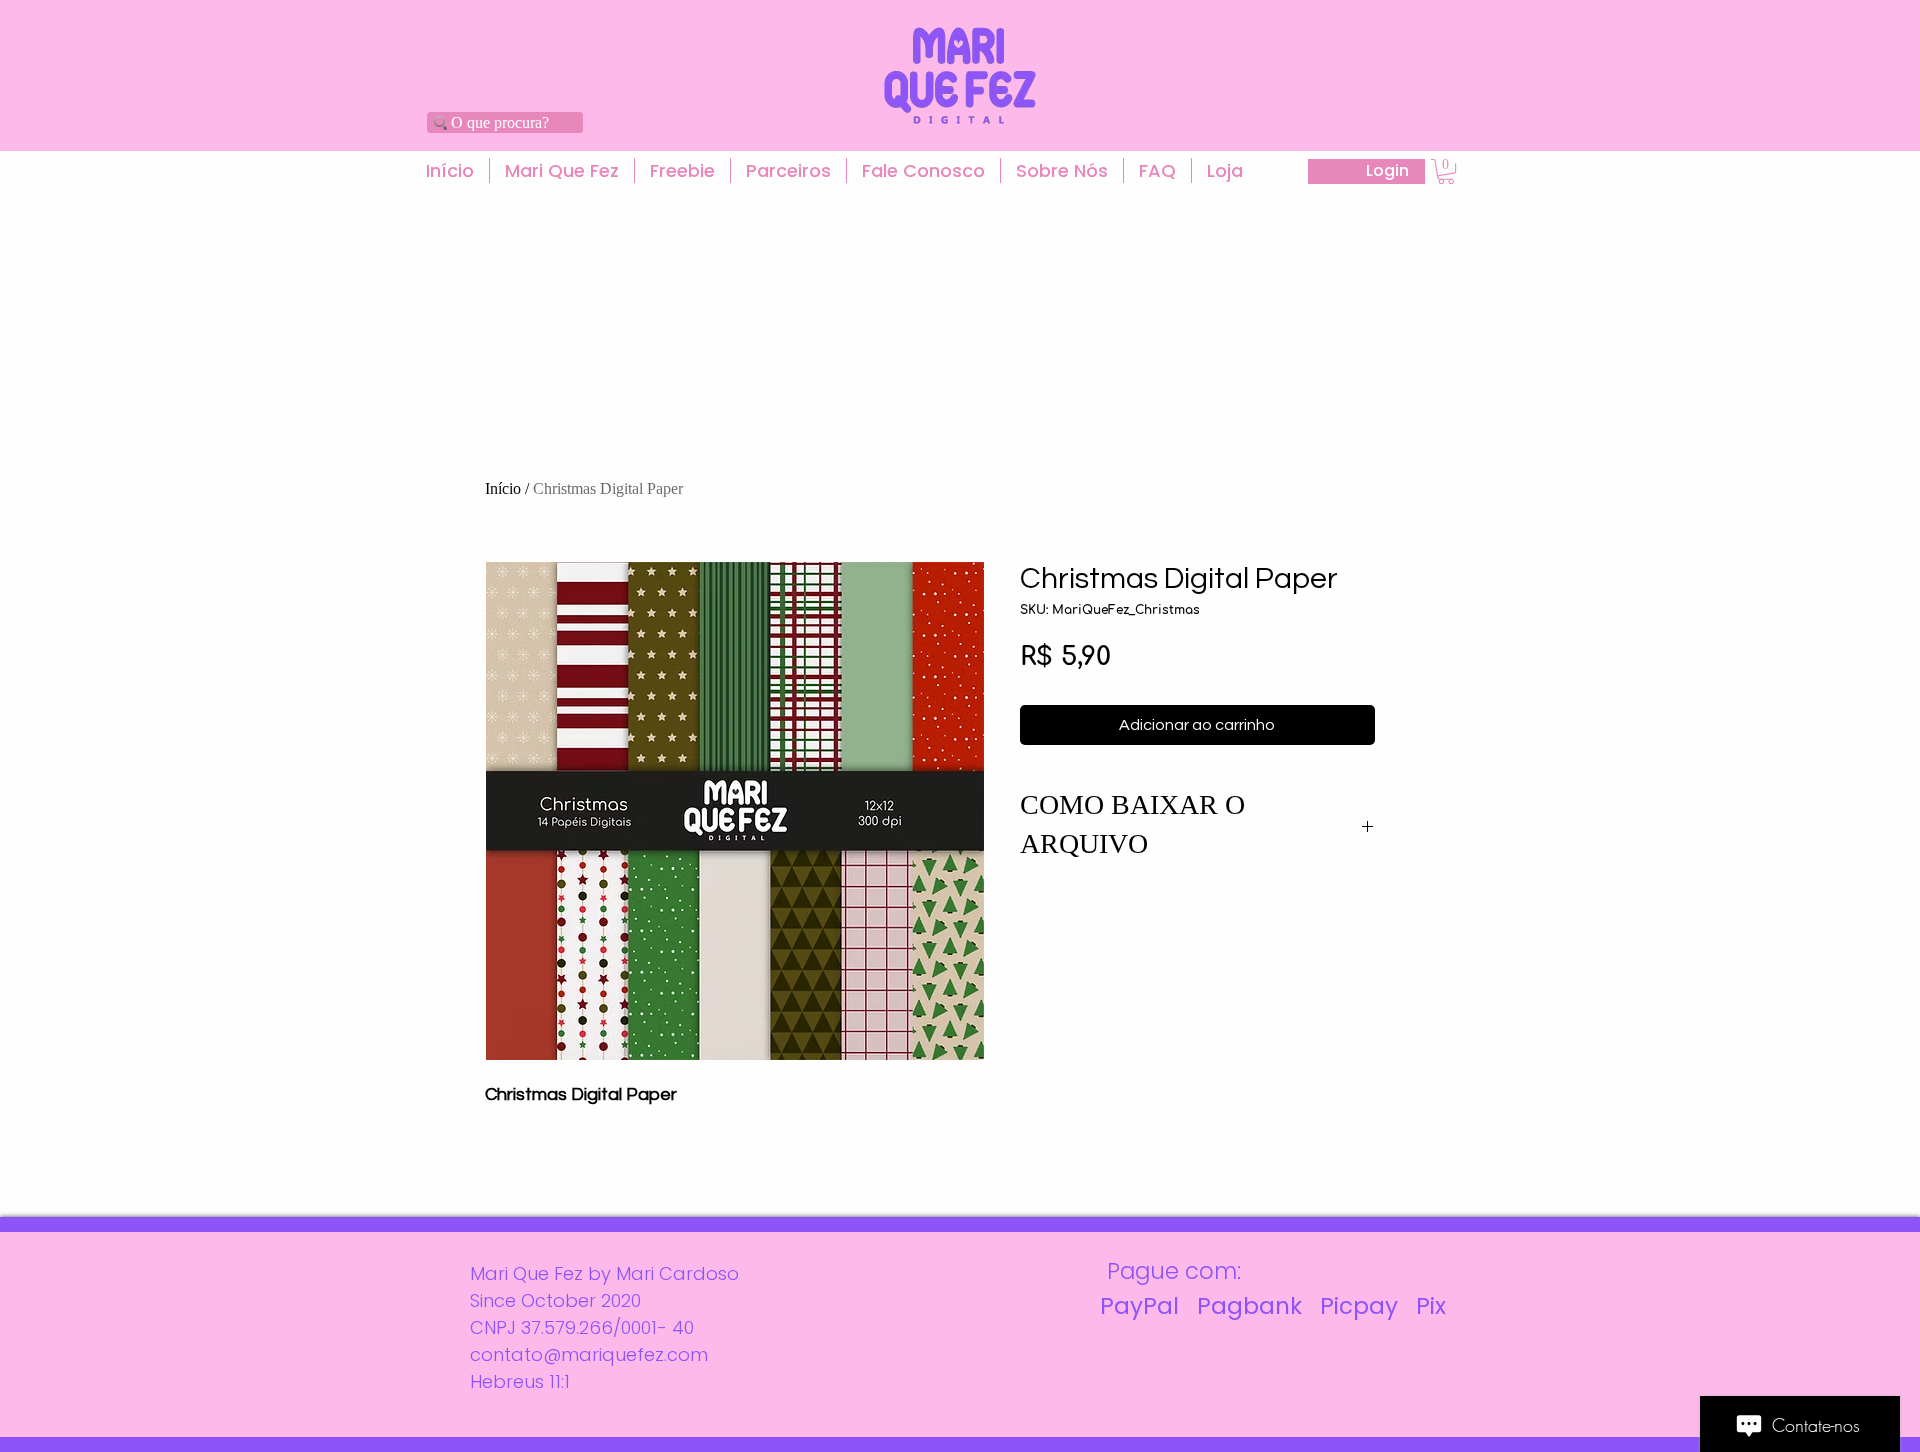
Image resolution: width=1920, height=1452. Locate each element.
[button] (562, 170)
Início (503, 488)
